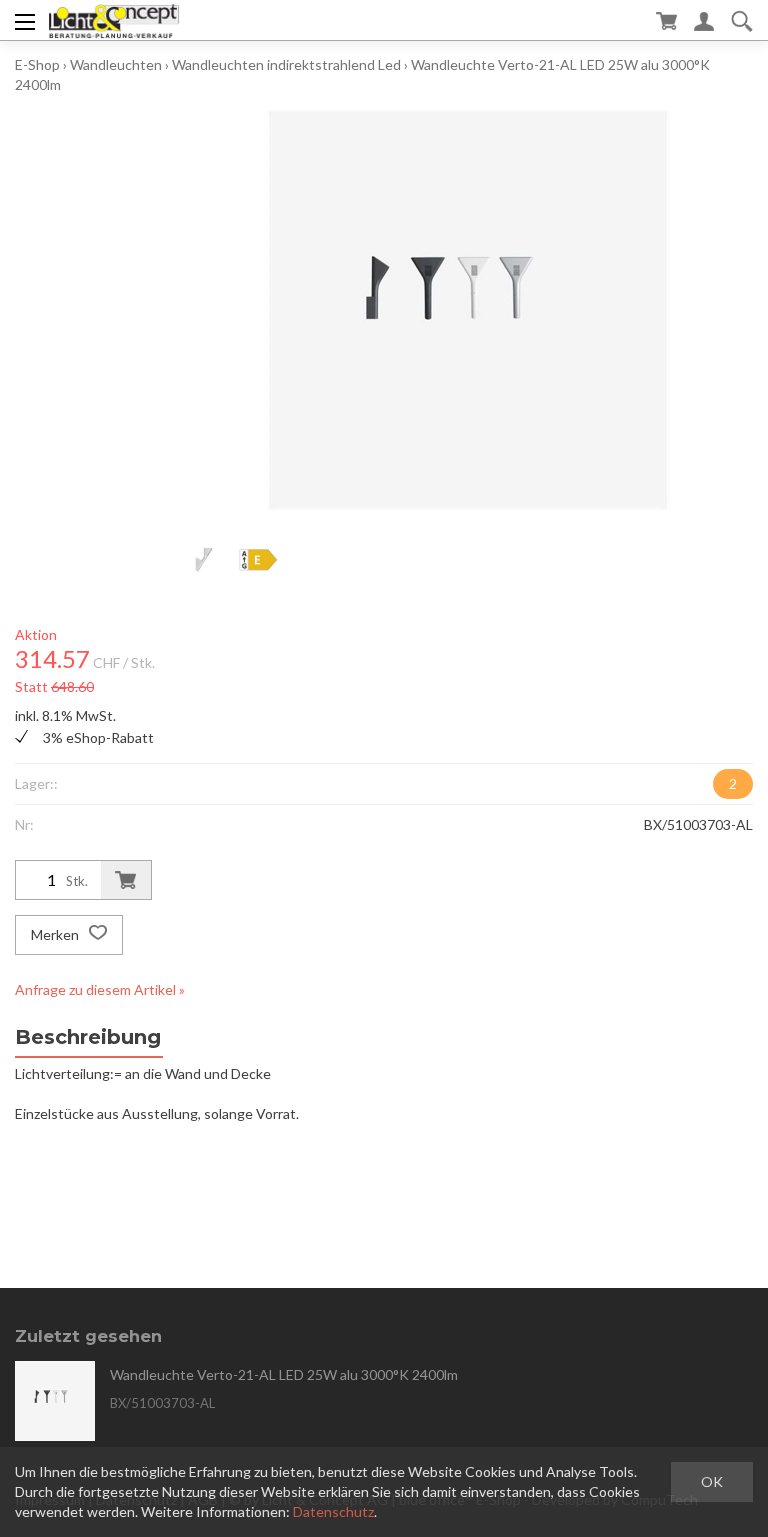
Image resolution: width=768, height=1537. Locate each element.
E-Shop (37, 64)
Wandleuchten (116, 64)
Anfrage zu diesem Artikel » (100, 989)
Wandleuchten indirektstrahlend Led (286, 64)
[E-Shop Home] (113, 20)
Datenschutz (333, 1511)
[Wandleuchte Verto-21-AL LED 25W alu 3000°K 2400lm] (55, 1401)
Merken (56, 934)
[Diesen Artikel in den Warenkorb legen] (126, 880)
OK (712, 1481)
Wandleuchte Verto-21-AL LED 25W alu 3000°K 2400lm (284, 1374)
